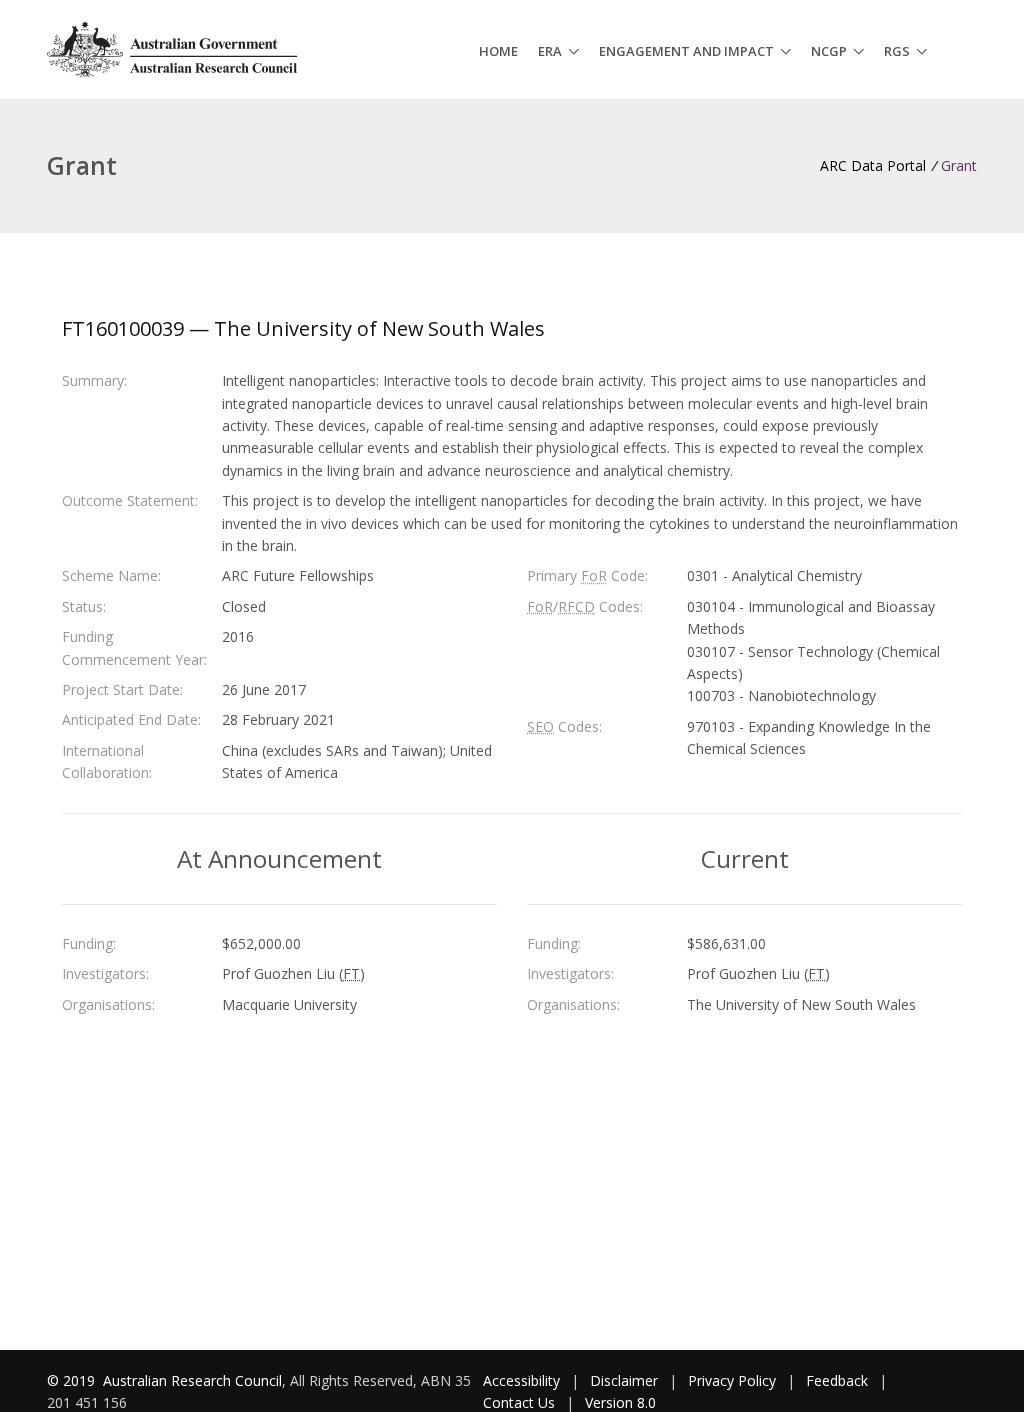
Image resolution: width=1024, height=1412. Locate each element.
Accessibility (521, 1380)
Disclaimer (624, 1380)
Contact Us (519, 1402)
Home (498, 51)
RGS (897, 51)
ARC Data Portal (873, 165)
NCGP (829, 51)
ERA (550, 51)
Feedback (837, 1380)
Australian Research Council (192, 1380)
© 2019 (73, 1380)
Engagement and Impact (686, 51)
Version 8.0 (620, 1402)
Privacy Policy (732, 1380)
